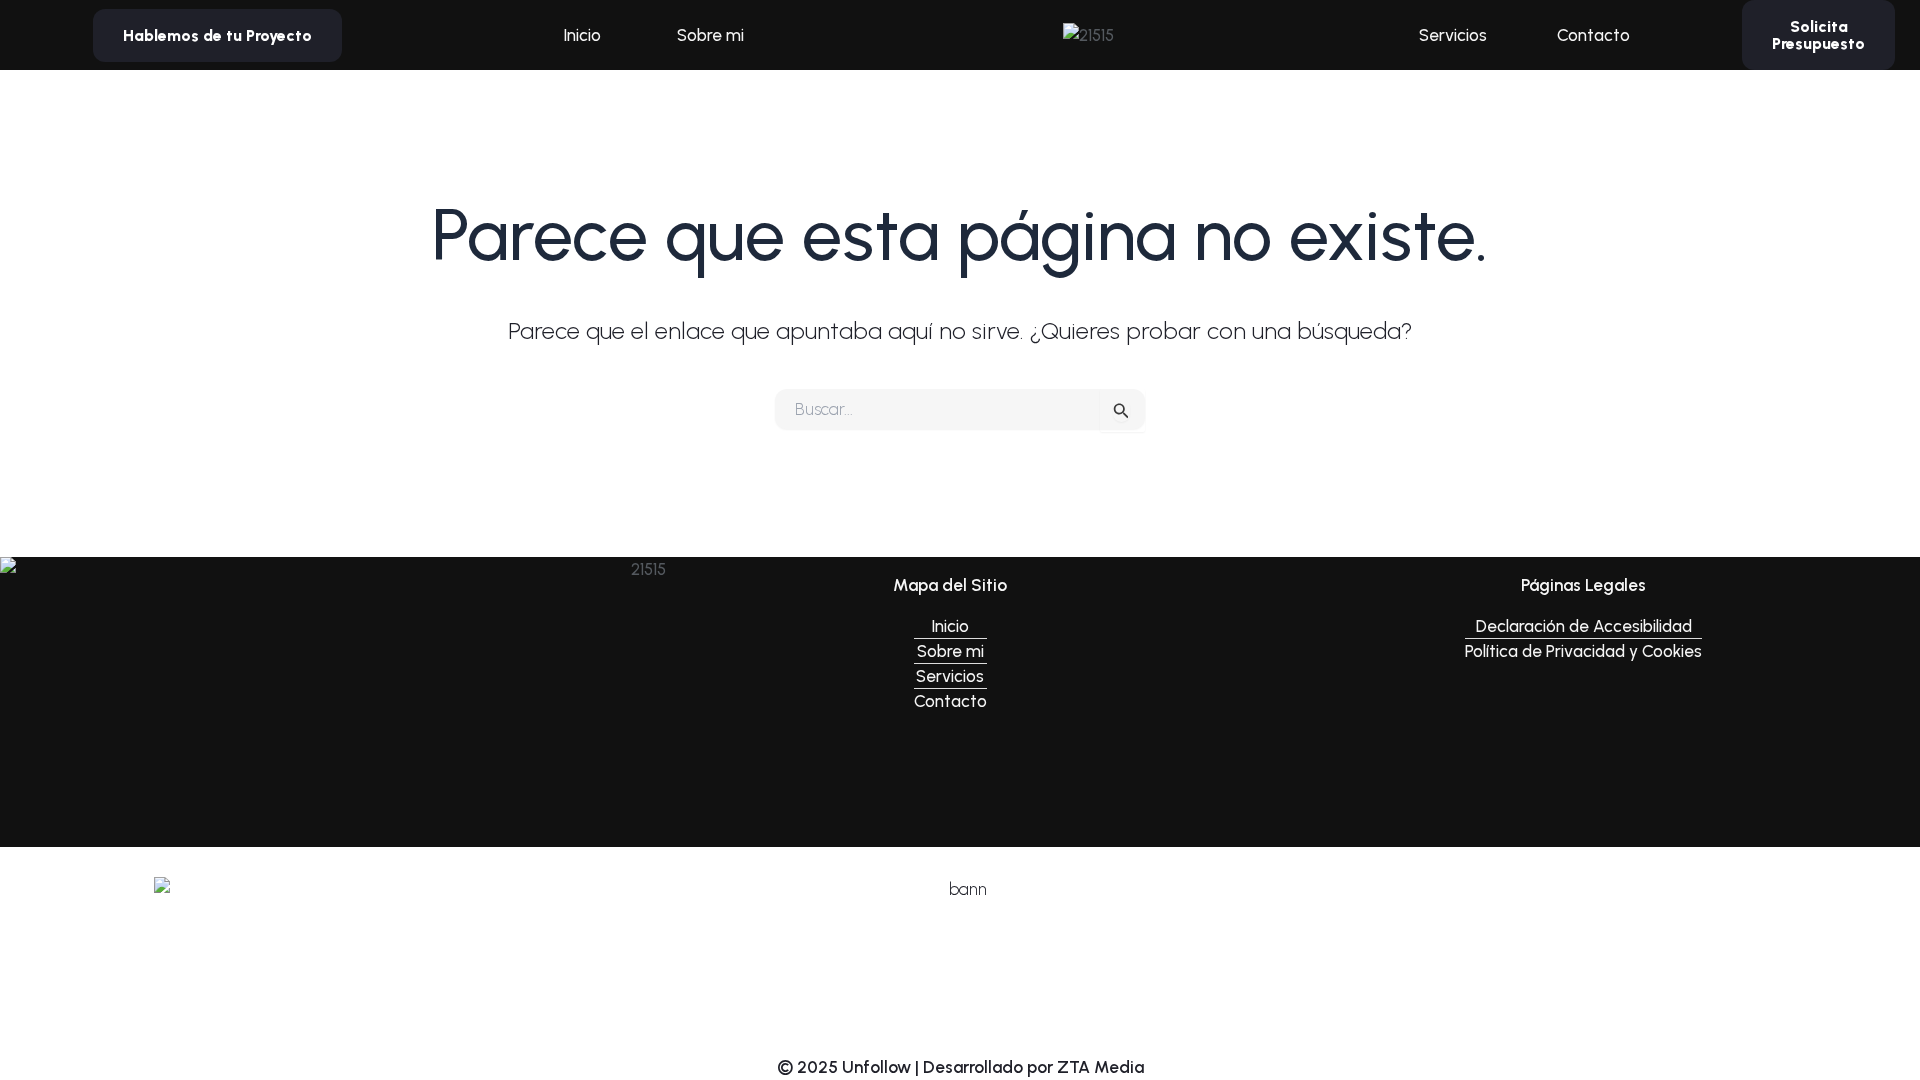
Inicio (582, 35)
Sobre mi (710, 35)
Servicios (1453, 35)
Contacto (1593, 35)
